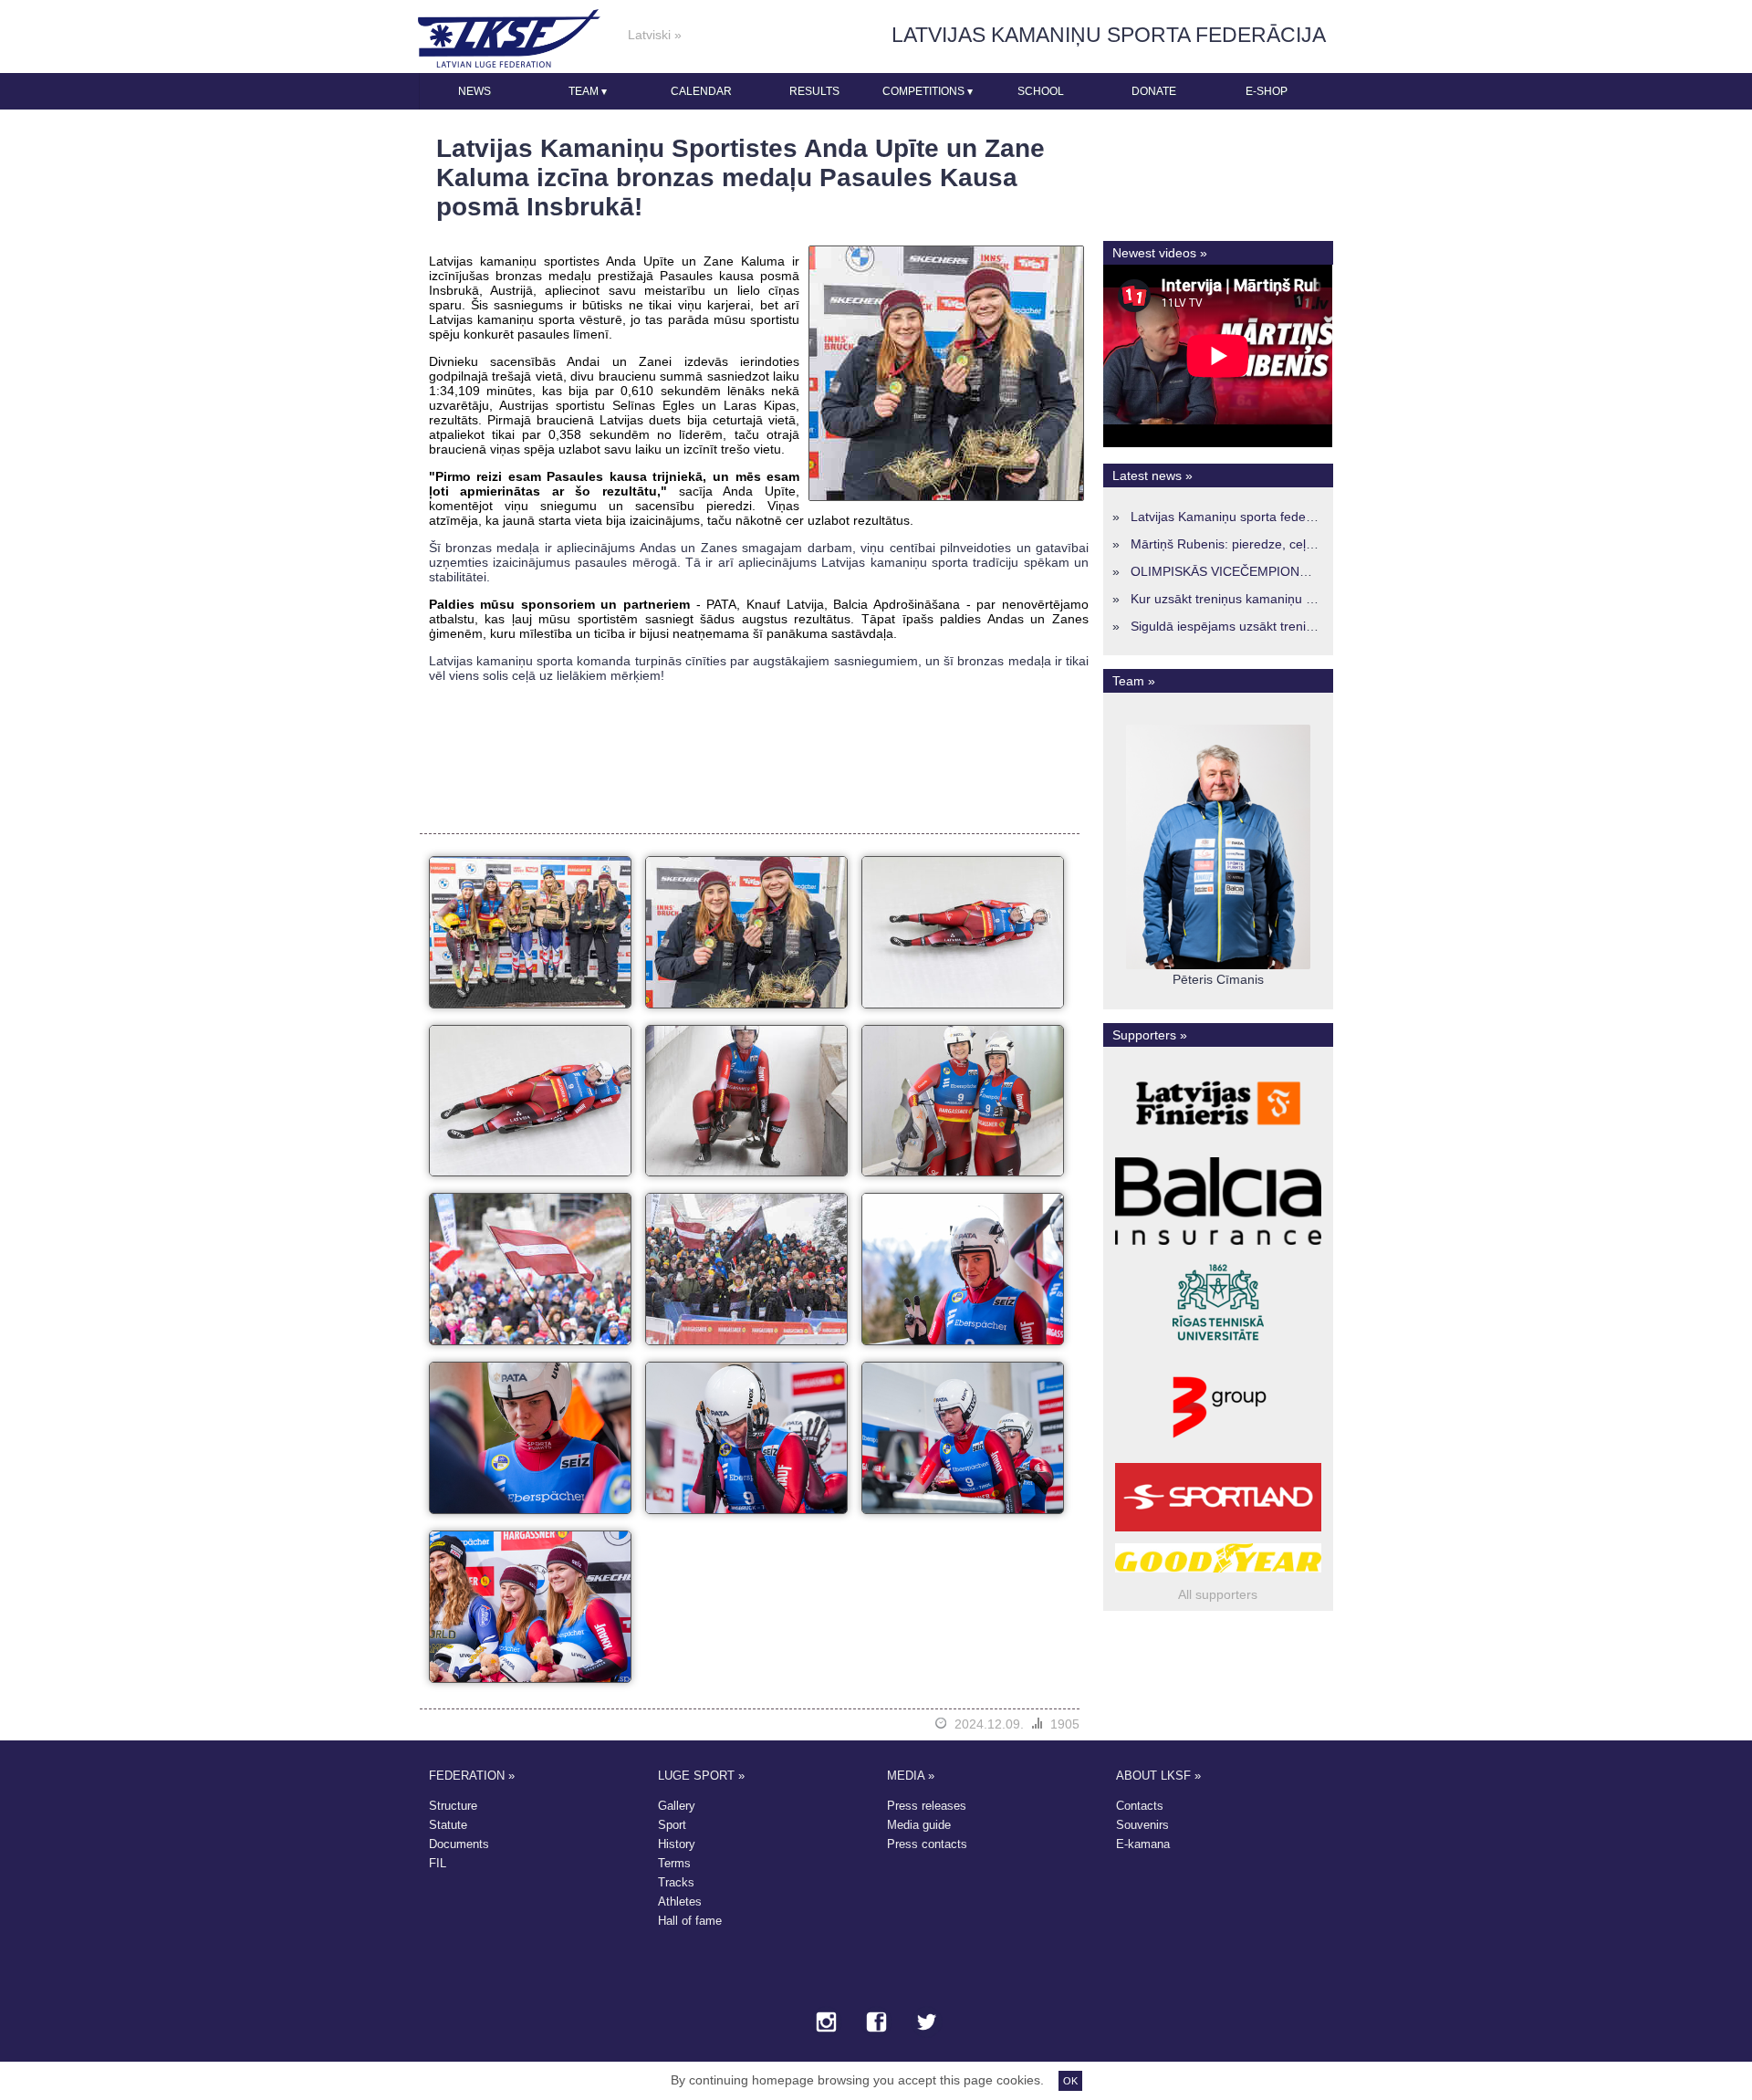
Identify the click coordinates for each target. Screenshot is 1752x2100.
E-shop (1267, 91)
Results (814, 91)
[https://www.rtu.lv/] (1218, 1348)
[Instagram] (826, 2023)
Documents (459, 1844)
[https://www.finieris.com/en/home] (1218, 1145)
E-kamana (1143, 1844)
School (1041, 91)
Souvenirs (1142, 1825)
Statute (448, 1825)
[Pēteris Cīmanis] (1218, 965)
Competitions (928, 91)
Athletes (680, 1901)
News (474, 91)
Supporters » (1150, 1035)
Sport (672, 1825)
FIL (438, 1863)
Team (588, 91)
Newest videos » (1160, 253)
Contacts (1140, 1806)
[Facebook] (876, 2023)
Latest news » (1152, 475)
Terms (674, 1863)
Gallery (677, 1806)
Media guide (919, 1825)
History (677, 1844)
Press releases (927, 1806)
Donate (1154, 91)
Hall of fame (690, 1921)
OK (1070, 2081)
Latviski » (655, 35)
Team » (1134, 681)
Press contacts (927, 1844)
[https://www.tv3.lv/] (1218, 1451)
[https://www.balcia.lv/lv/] (1218, 1245)
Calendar (701, 91)
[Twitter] (927, 2023)
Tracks (676, 1882)
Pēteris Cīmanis (1218, 979)
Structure (453, 1806)
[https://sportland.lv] (1218, 1531)
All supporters (1218, 1594)
